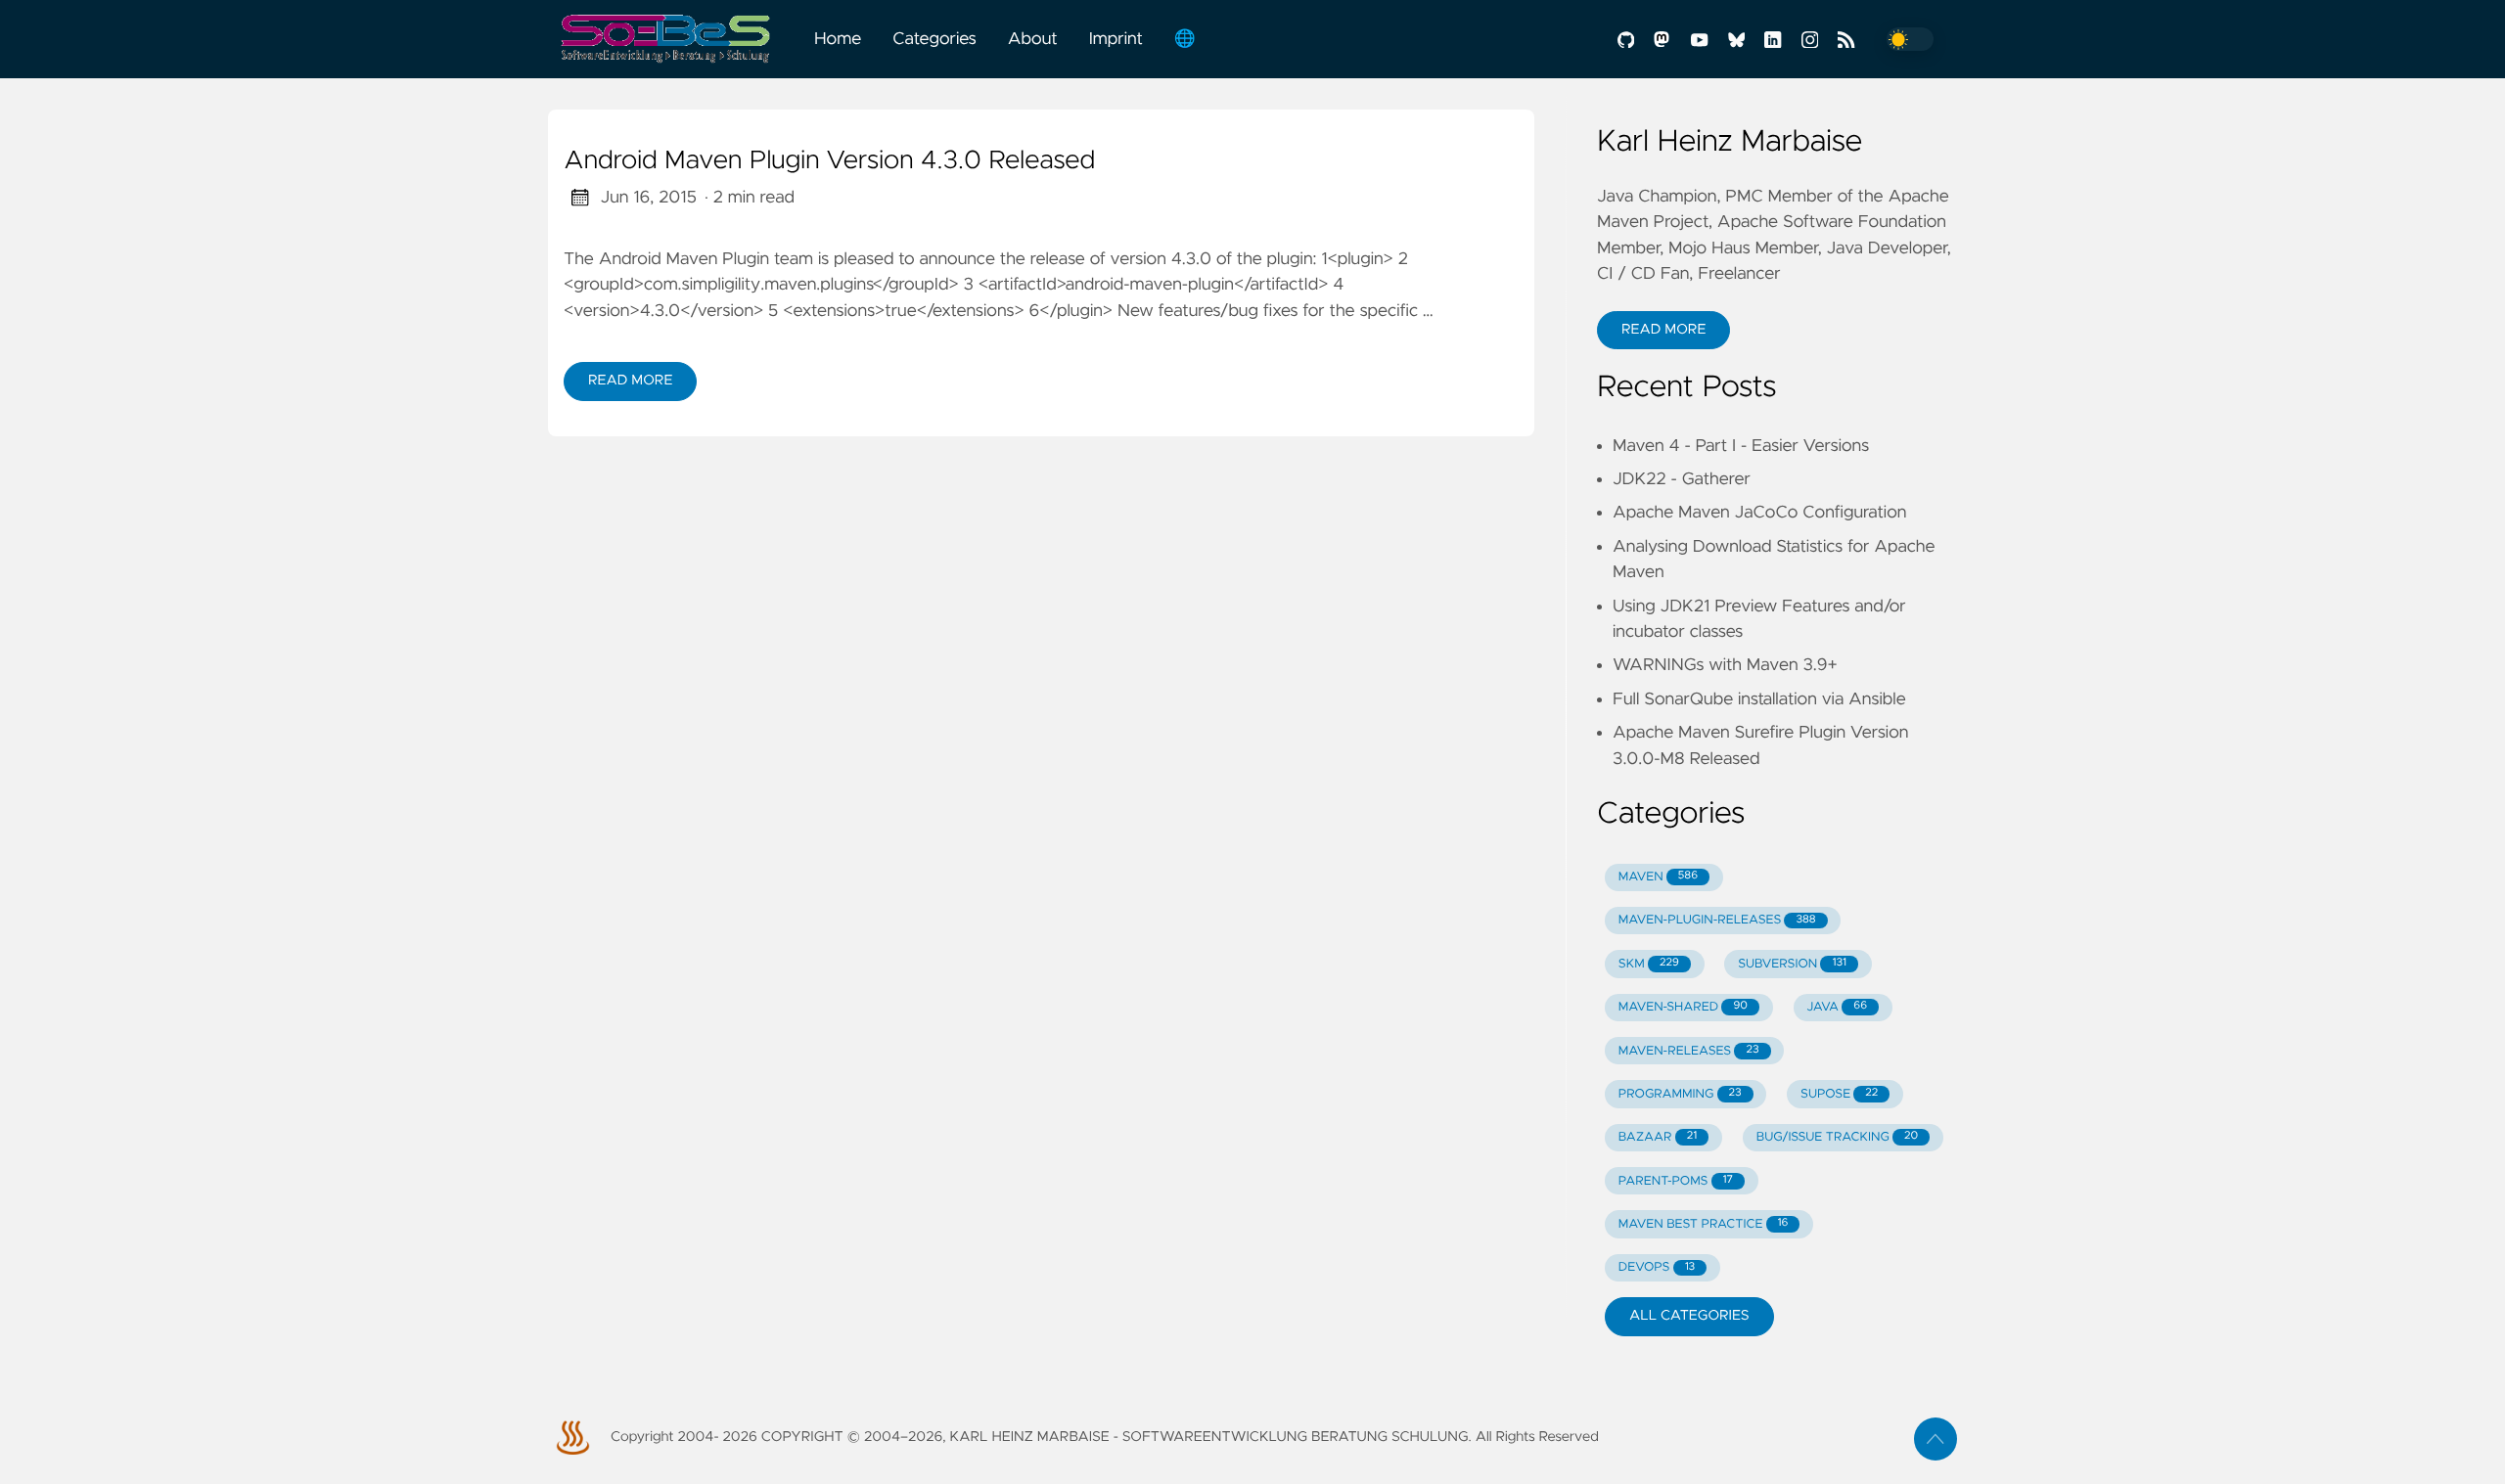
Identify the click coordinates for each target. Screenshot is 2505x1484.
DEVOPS (1657, 1267)
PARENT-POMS (1676, 1181)
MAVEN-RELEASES (1689, 1051)
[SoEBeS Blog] (673, 39)
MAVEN (1658, 877)
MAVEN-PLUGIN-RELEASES (1717, 920)
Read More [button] (1663, 330)
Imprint (1116, 39)
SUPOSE (1839, 1094)
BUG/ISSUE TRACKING (1838, 1137)
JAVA (1837, 1007)
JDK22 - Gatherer (1682, 479)
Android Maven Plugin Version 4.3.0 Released (829, 161)
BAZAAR (1658, 1137)
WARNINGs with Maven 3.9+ (1725, 665)
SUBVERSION (1792, 964)
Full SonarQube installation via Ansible (1759, 699)
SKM (1649, 964)
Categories (934, 39)
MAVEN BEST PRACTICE (1704, 1224)
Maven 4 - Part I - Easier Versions (1741, 446)
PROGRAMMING (1680, 1094)
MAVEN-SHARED (1683, 1007)
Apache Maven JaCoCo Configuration (1759, 513)
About (1033, 39)
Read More (630, 381)
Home (838, 39)
